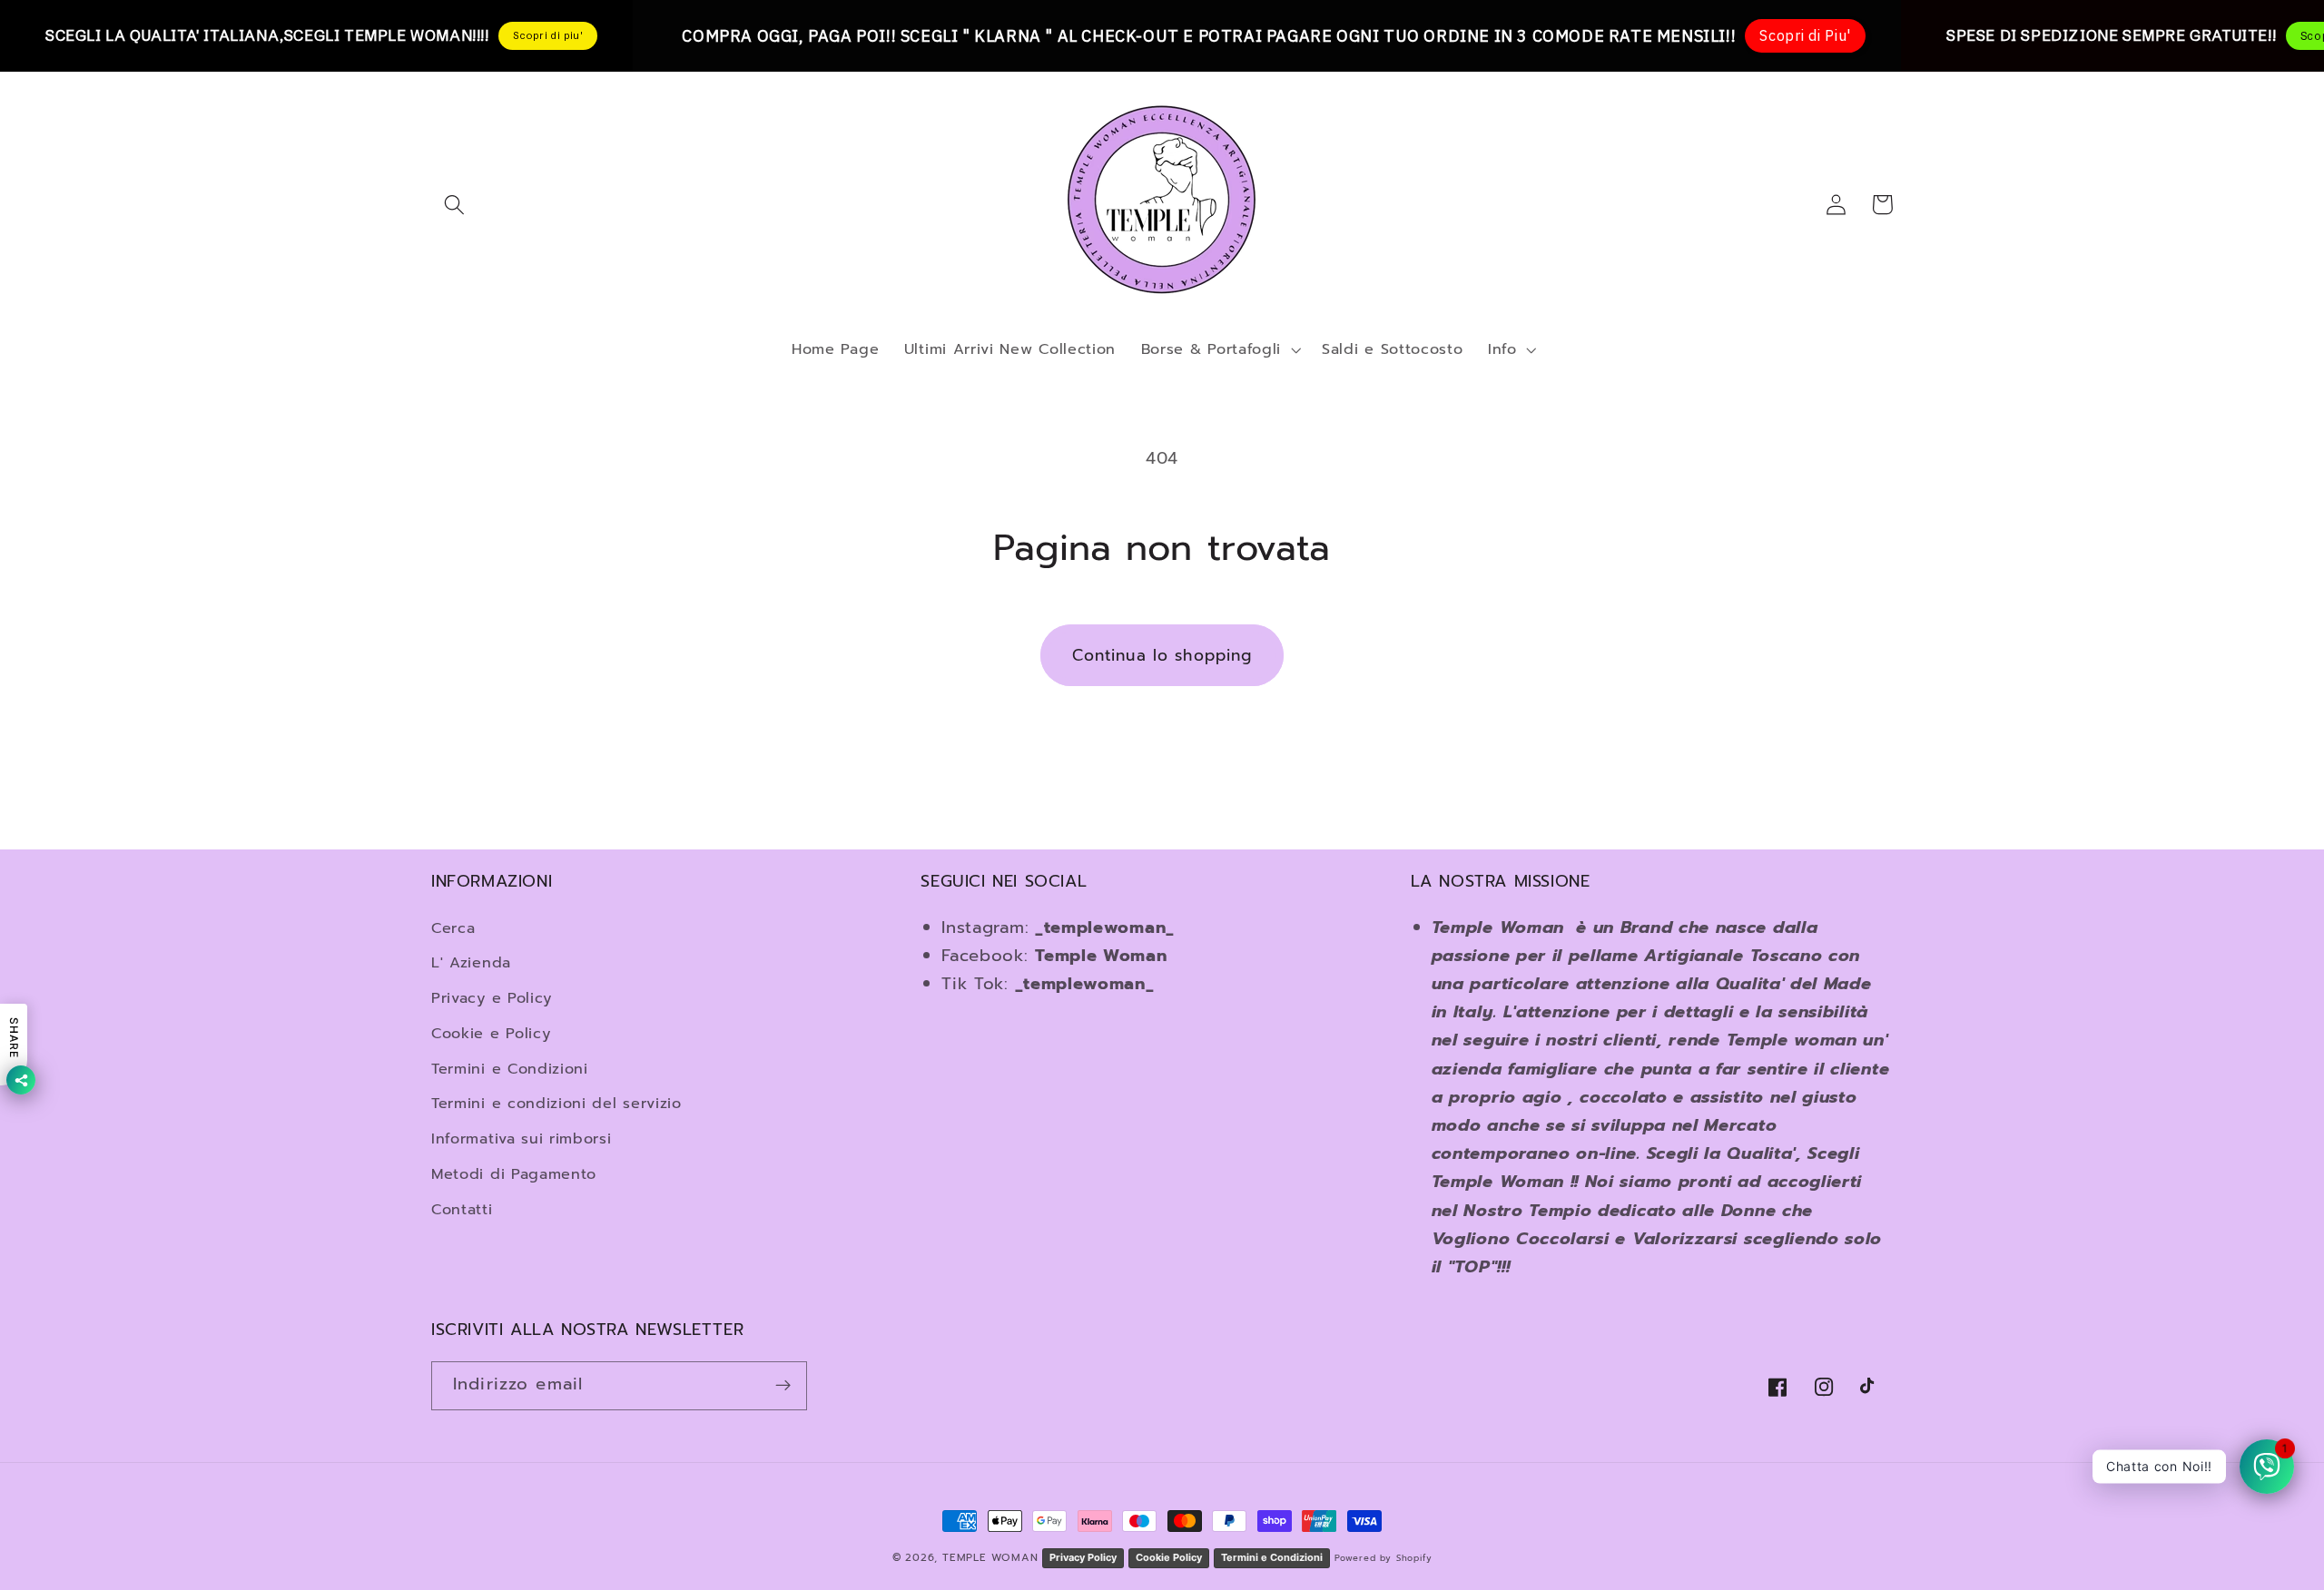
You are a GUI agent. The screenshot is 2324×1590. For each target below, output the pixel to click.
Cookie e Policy (491, 1033)
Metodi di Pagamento (514, 1174)
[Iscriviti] (783, 1386)
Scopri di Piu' (1805, 35)
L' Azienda (471, 962)
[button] (454, 205)
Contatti (462, 1209)
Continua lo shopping (1162, 655)
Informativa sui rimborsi (522, 1139)
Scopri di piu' (548, 35)
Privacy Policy (1083, 1557)
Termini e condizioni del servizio (556, 1103)
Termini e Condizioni (510, 1069)
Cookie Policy (1169, 1557)
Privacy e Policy (492, 998)
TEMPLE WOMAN (992, 1557)
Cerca (453, 928)
